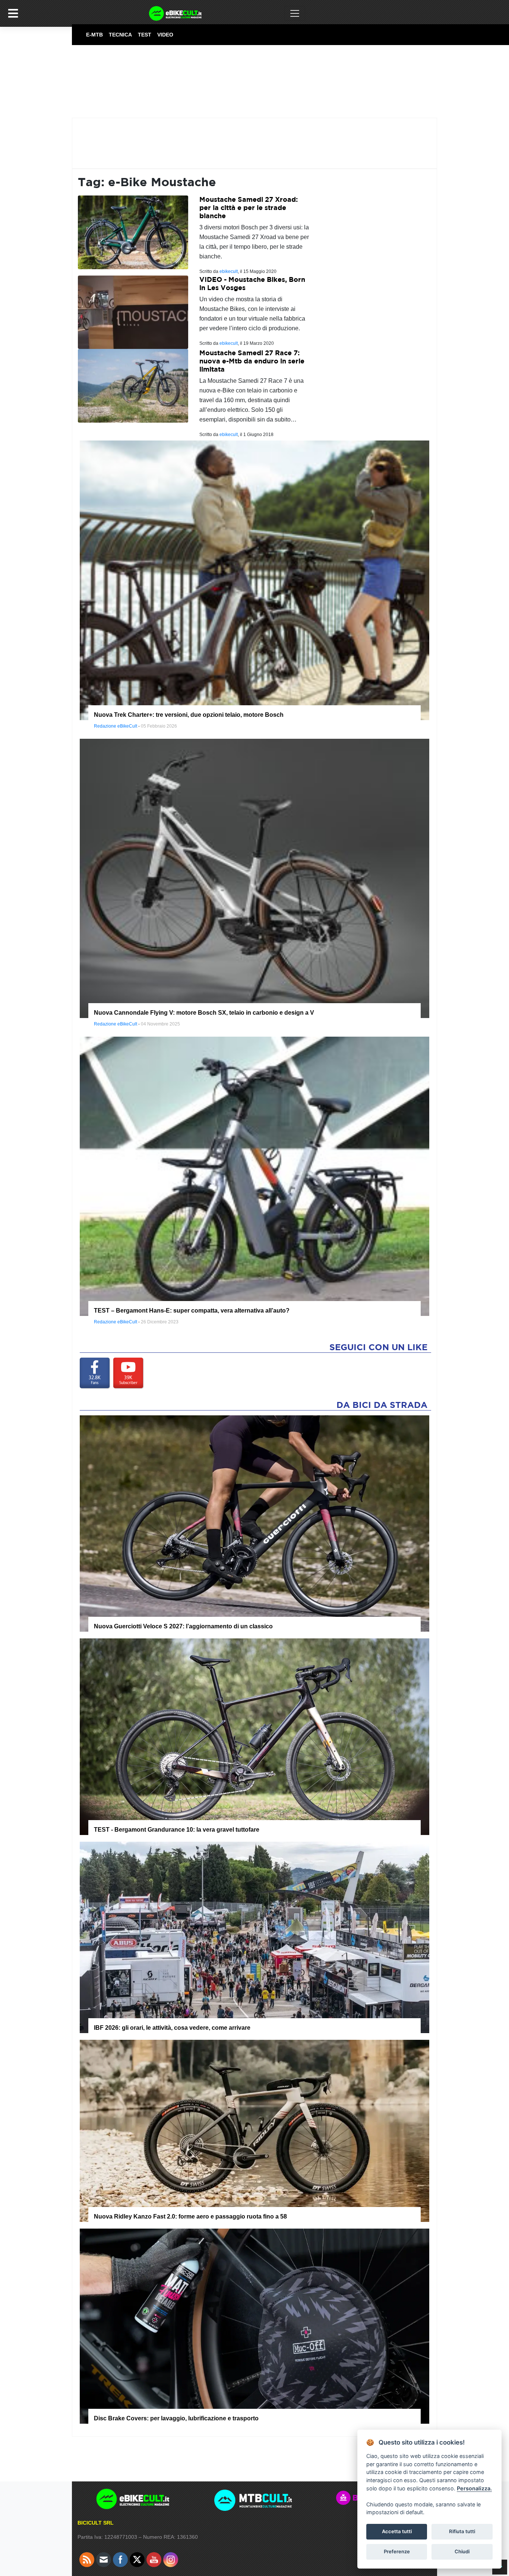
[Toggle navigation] (295, 13)
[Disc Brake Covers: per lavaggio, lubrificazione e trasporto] (255, 2325)
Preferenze (397, 2551)
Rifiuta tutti (462, 2531)
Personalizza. (474, 2488)
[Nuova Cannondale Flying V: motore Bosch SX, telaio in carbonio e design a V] (255, 878)
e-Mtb (94, 35)
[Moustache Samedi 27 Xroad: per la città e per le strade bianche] (133, 232)
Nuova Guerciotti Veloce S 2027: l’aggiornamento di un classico (183, 1626)
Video (165, 35)
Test (145, 35)
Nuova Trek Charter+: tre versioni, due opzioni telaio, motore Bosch (189, 715)
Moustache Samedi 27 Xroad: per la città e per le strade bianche (249, 207)
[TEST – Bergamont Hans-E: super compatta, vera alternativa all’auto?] (255, 1176)
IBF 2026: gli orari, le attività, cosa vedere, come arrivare (172, 2028)
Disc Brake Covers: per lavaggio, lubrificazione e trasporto (176, 2418)
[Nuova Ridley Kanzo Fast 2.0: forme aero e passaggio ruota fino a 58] (255, 2130)
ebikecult (229, 271)
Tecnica (120, 35)
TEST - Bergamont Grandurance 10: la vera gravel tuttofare (177, 1830)
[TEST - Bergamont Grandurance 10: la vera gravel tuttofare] (255, 1736)
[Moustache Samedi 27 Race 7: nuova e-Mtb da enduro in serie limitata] (133, 385)
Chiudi (462, 2551)
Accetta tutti (397, 2531)
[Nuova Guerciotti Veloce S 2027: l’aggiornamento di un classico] (255, 1523)
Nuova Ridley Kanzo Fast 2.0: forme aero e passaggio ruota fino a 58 (190, 2216)
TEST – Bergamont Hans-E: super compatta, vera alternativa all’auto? (192, 1311)
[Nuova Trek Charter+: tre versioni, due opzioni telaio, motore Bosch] (255, 580)
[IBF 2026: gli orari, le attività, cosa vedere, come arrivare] (255, 1937)
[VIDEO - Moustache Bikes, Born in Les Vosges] (133, 312)
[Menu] (13, 13)
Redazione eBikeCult (116, 726)
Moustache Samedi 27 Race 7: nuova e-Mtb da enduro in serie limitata (252, 361)
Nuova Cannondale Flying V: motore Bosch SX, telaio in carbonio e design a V (204, 1013)
